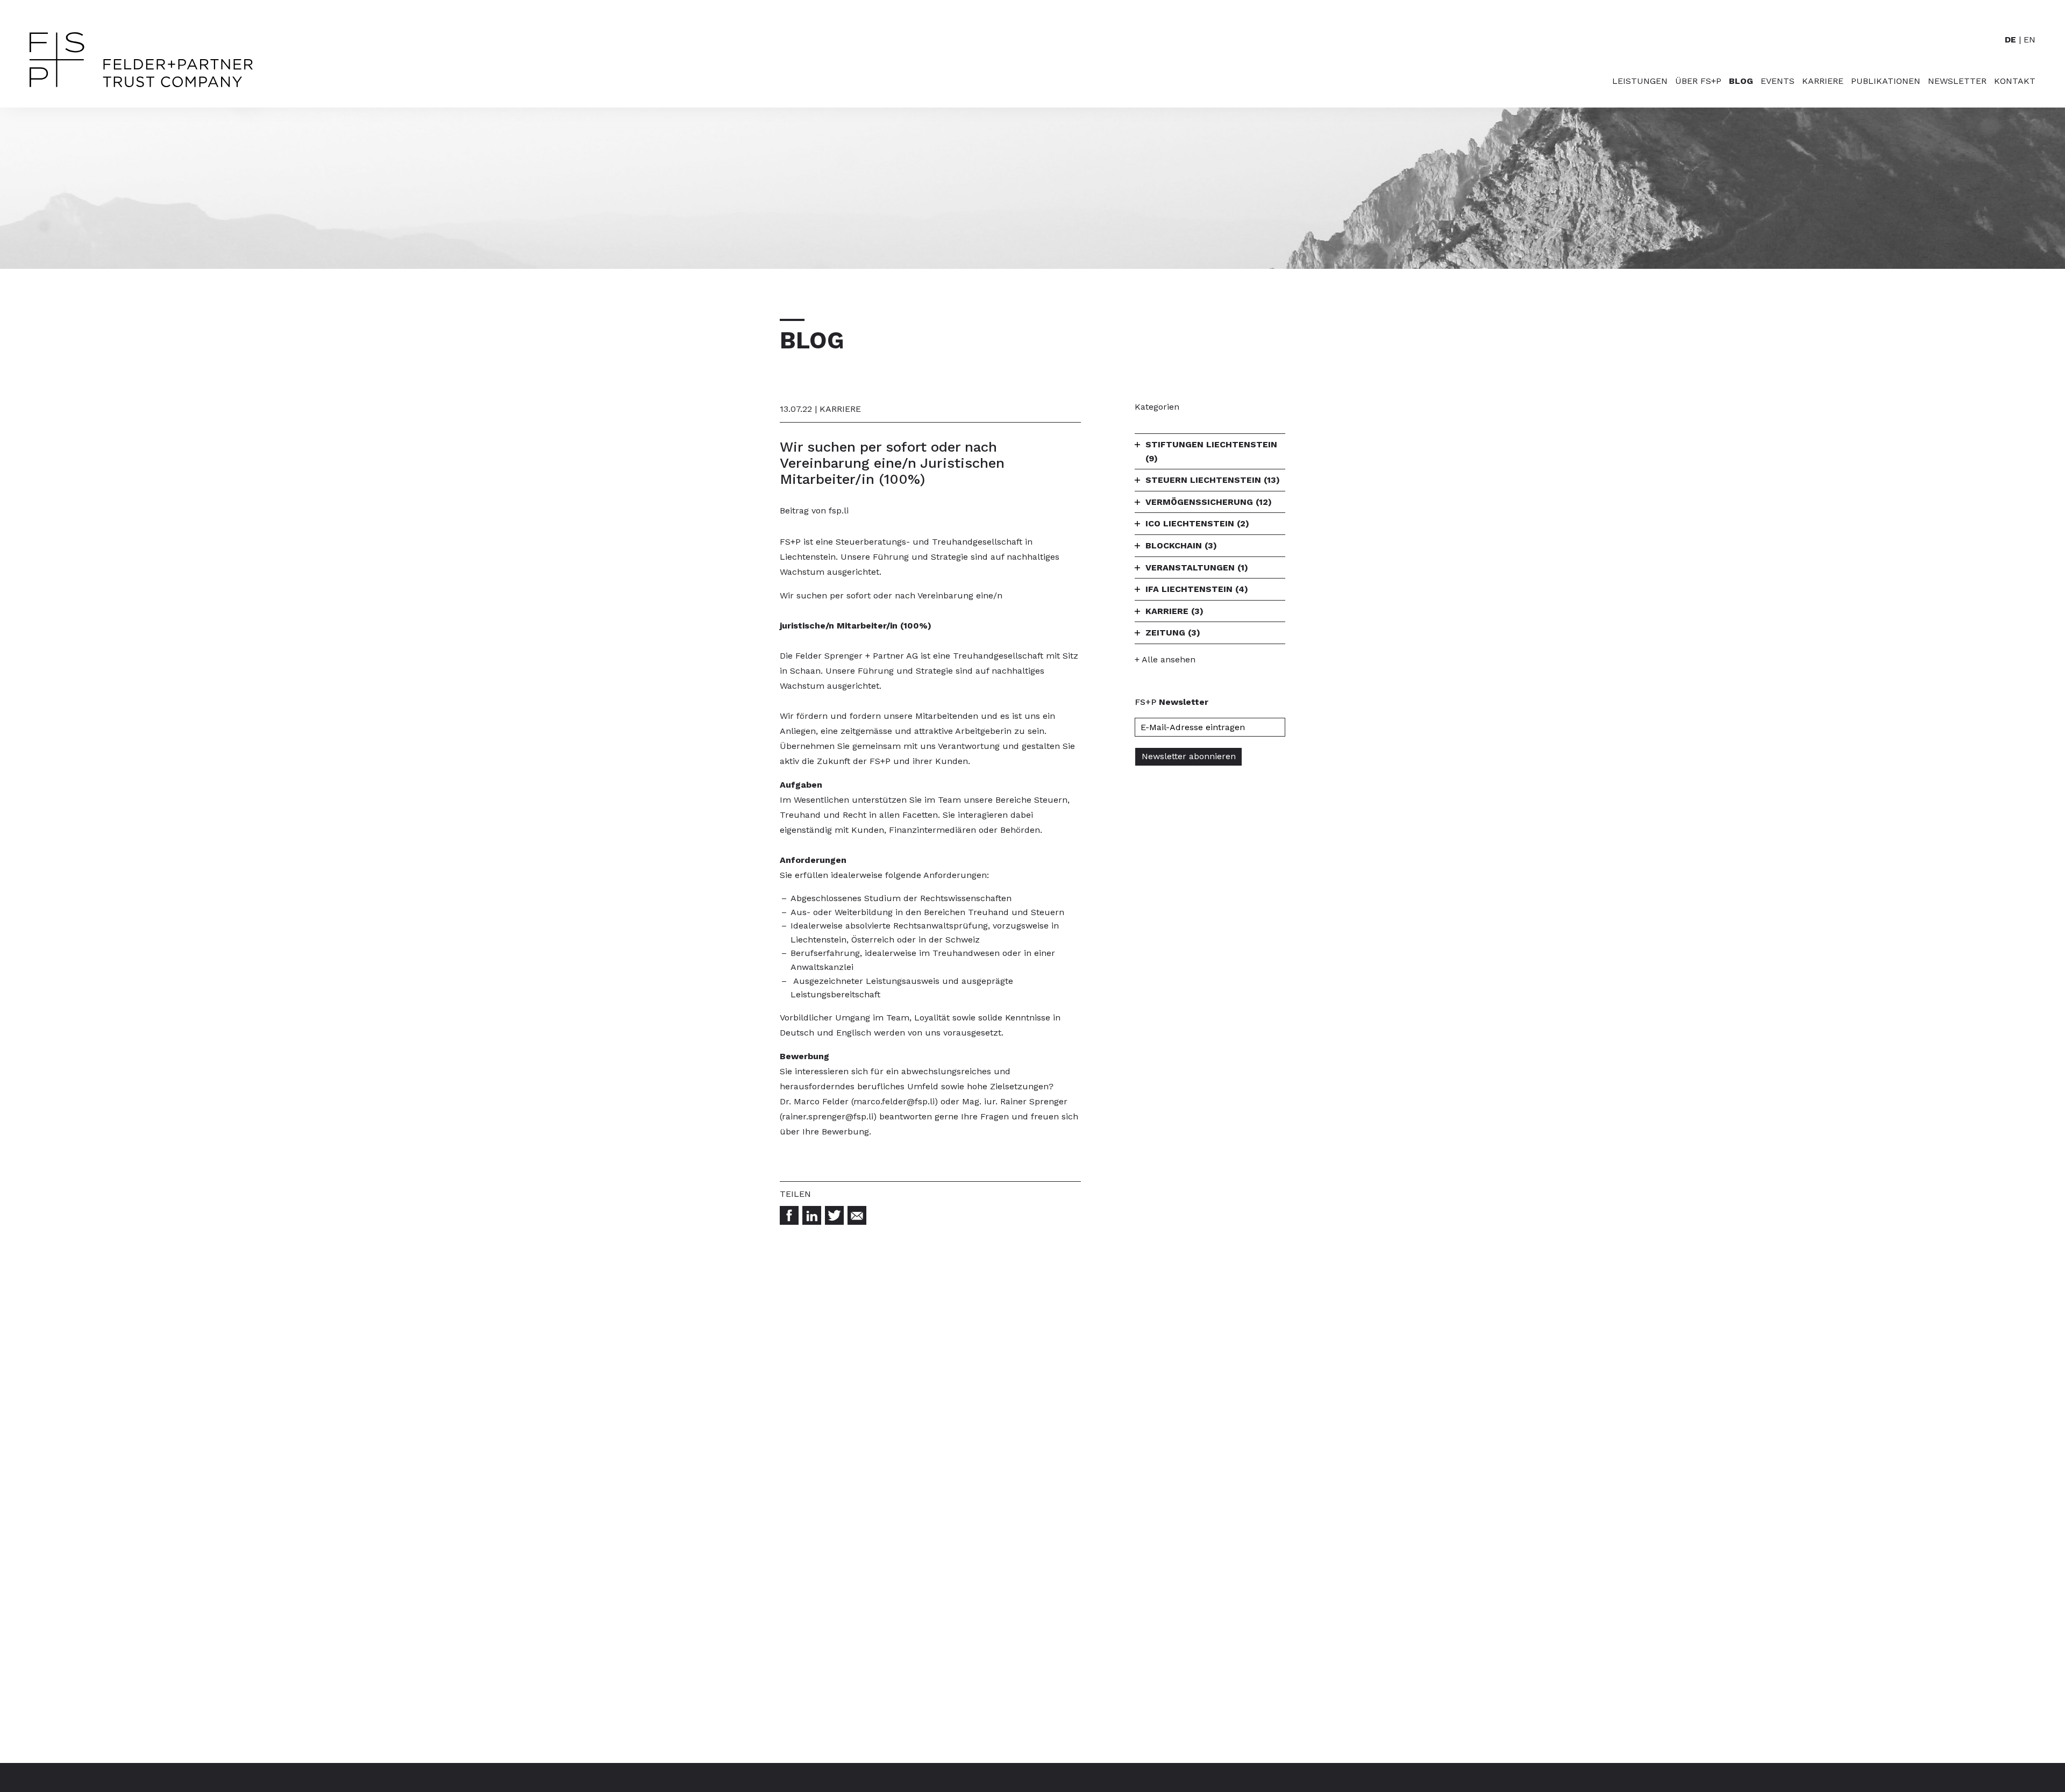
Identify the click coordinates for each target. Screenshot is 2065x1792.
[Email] (857, 1215)
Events (1778, 81)
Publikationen (1886, 81)
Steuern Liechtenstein (1213, 480)
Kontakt (2015, 81)
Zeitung (1173, 633)
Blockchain (1181, 545)
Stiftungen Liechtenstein (1211, 451)
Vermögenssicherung (1209, 502)
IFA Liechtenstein (1197, 589)
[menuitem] (1636, 92)
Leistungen (1640, 81)
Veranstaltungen (1197, 567)
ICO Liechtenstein (1197, 523)
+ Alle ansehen (1165, 659)
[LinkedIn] (812, 1215)
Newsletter (1957, 81)
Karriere (1823, 81)
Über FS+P (1698, 81)
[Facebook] (789, 1215)
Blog (1741, 81)
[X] (834, 1215)
